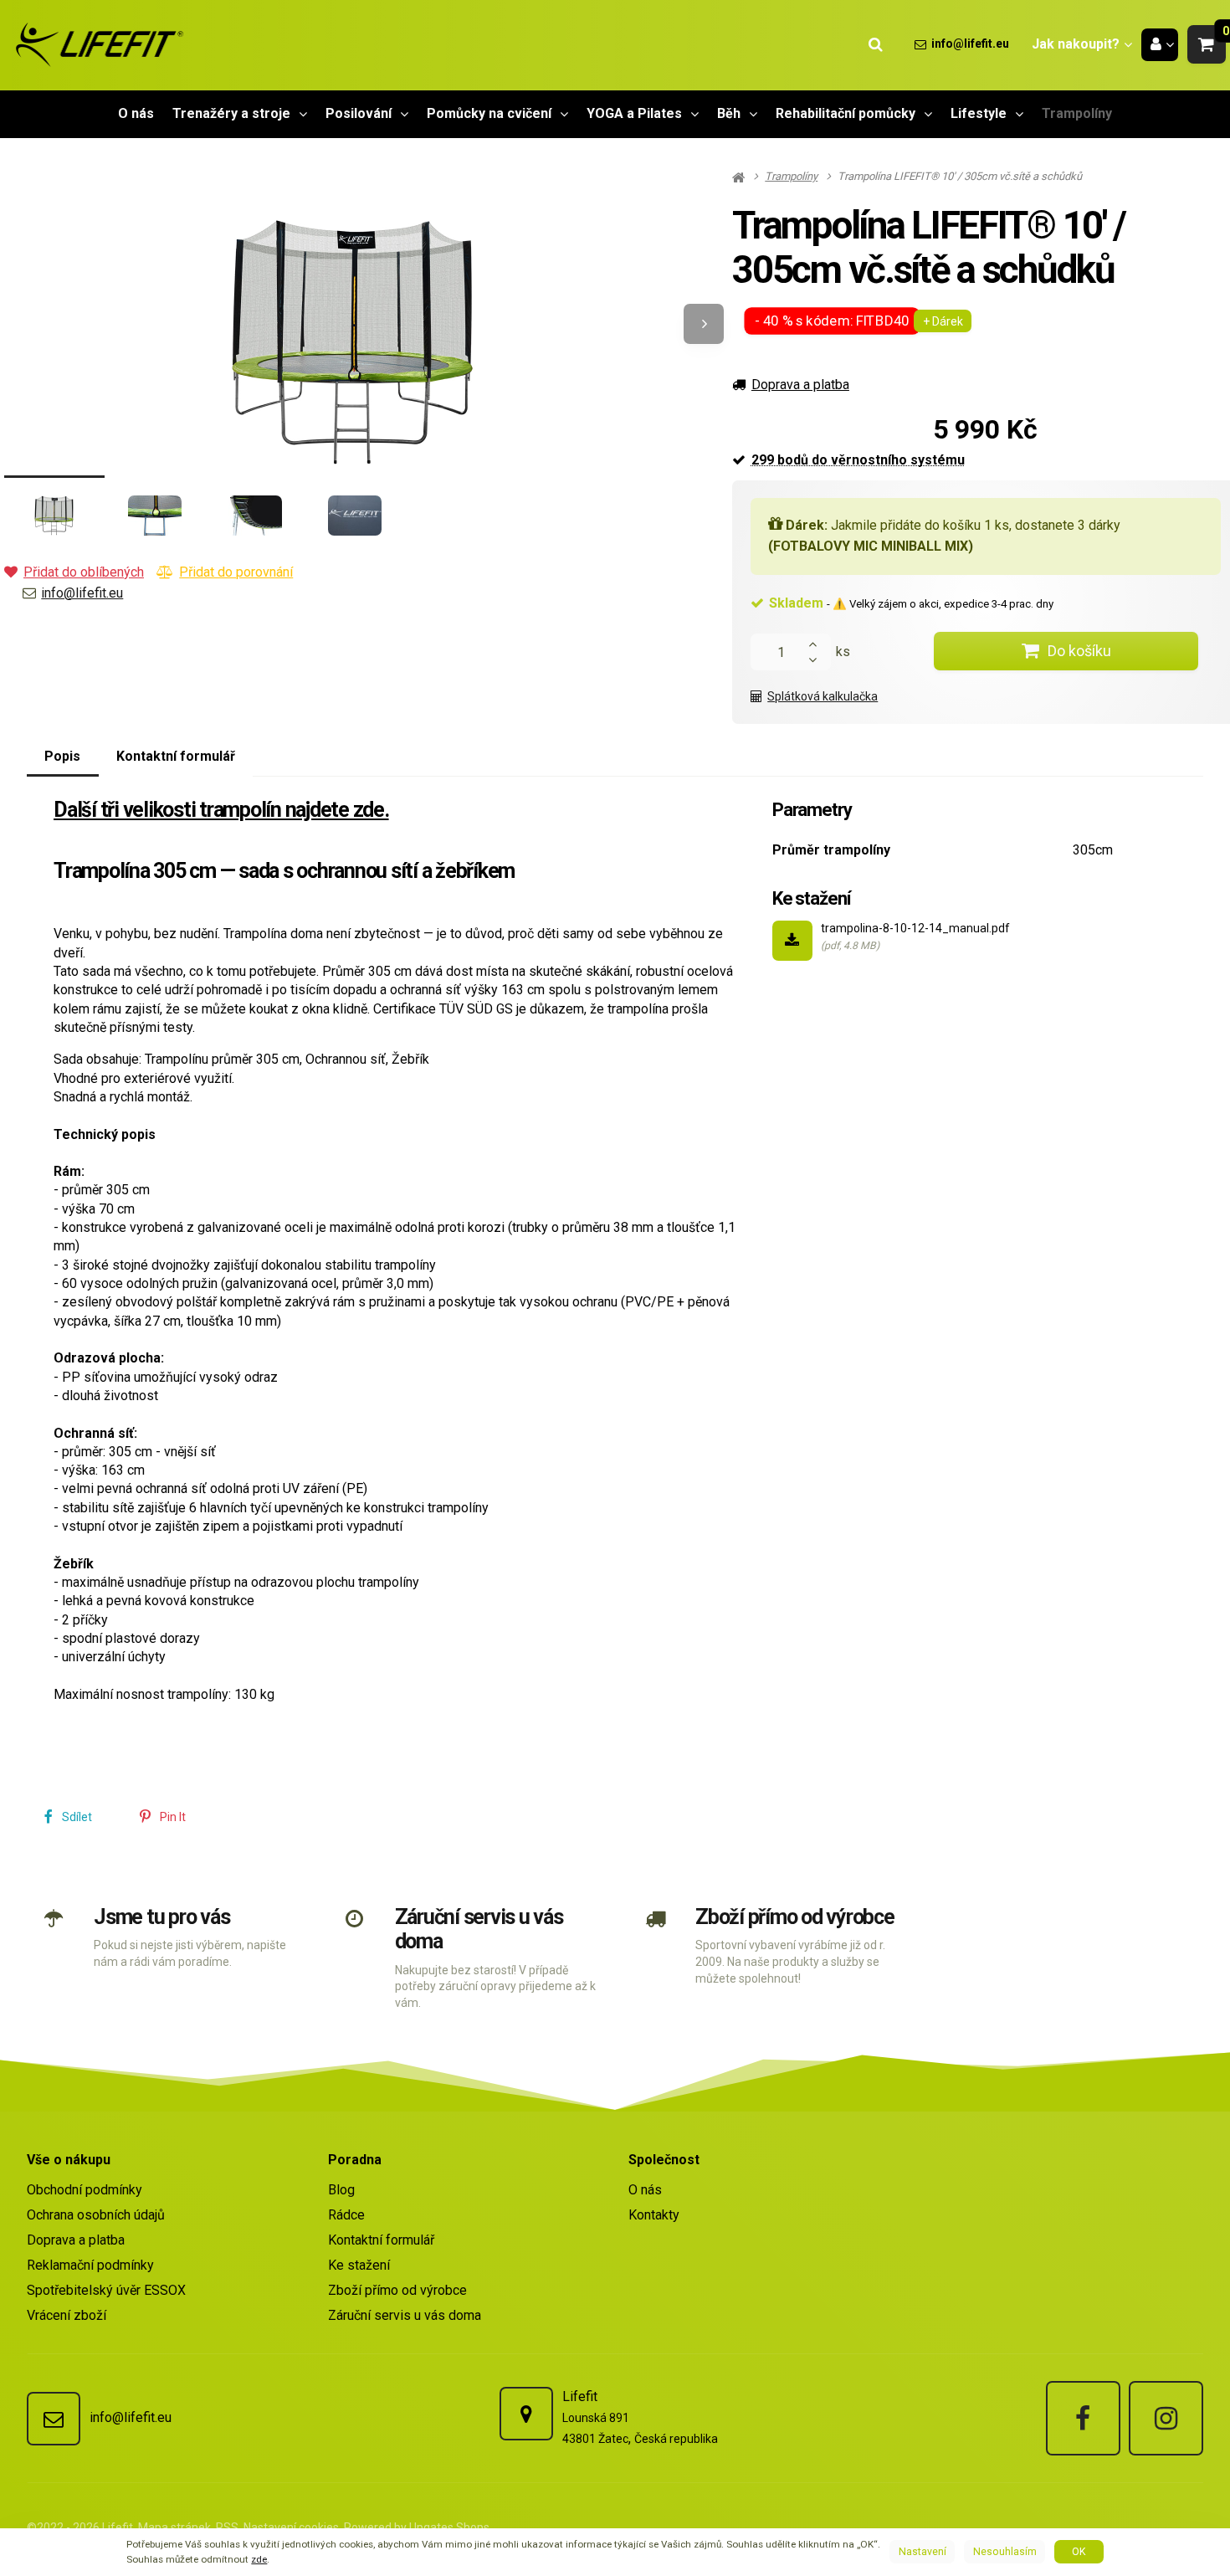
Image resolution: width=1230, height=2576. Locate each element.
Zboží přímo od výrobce (795, 1917)
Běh (729, 113)
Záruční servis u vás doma (405, 2315)
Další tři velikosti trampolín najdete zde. (221, 810)
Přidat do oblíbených (84, 572)
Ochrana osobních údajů (96, 2215)
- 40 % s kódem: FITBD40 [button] (833, 321)
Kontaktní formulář (381, 2240)
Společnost (664, 2160)
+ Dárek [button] (943, 321)
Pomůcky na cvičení (489, 113)
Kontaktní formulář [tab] (176, 756)
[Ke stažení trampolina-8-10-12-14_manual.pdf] (792, 941)
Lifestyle (979, 113)
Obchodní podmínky (85, 2190)
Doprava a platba (800, 385)
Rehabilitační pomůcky (846, 113)
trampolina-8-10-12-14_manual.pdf (915, 928)
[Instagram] (1166, 2418)
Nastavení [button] (922, 2552)
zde (259, 2559)
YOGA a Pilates (634, 113)
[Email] (54, 2419)
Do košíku (1079, 651)
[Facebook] (1083, 2418)
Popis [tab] (62, 756)
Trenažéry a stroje (231, 113)
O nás (136, 113)
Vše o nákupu (69, 2160)
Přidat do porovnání (236, 572)
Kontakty (654, 2215)
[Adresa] (526, 2414)
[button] (1207, 44)
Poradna (355, 2160)
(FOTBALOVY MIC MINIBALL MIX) (871, 546)
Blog (341, 2190)
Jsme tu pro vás (161, 1917)
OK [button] (1079, 2552)
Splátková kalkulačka (823, 696)
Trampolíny (1077, 118)
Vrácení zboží (67, 2315)
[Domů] (97, 44)
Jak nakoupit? (1076, 44)
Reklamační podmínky (90, 2265)
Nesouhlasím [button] (1005, 2552)
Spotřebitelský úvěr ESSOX (106, 2290)
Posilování (359, 113)
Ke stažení (359, 2265)
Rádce (346, 2215)
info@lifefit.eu (82, 593)
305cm (1093, 850)
